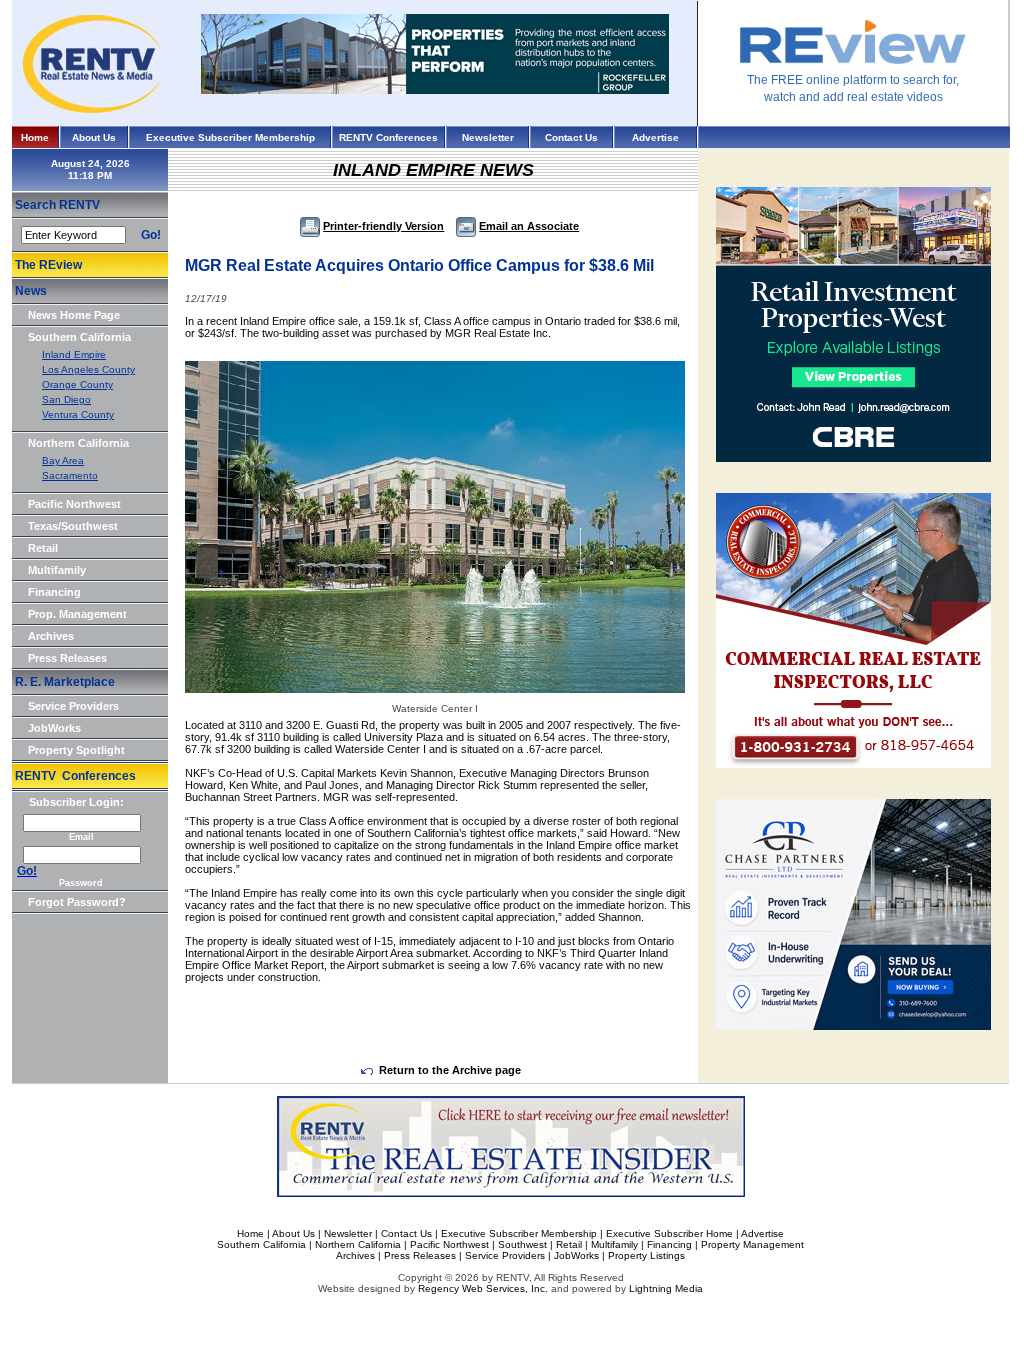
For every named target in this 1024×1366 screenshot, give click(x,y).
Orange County (77, 384)
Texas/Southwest (73, 526)
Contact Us (571, 137)
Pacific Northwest (74, 504)
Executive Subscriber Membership (230, 137)
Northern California (78, 443)
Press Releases (67, 658)
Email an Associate (529, 226)
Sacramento (70, 475)
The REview (48, 265)
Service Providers (73, 706)
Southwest (522, 1244)
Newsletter (488, 137)
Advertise (655, 137)
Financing (54, 592)
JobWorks (54, 728)
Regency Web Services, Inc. (483, 1288)
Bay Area (63, 460)
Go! (151, 235)
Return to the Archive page (450, 1070)
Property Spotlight (76, 750)
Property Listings (646, 1255)
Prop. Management (77, 614)
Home (35, 137)
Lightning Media (666, 1288)
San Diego (66, 399)
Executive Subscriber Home (669, 1233)
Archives (51, 636)
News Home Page (74, 315)
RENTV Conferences (388, 137)
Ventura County (78, 414)
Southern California (79, 337)
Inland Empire (74, 354)
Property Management (752, 1244)
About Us (94, 137)
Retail (43, 548)
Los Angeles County (88, 369)
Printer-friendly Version (383, 226)
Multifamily (57, 570)
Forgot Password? (77, 902)
